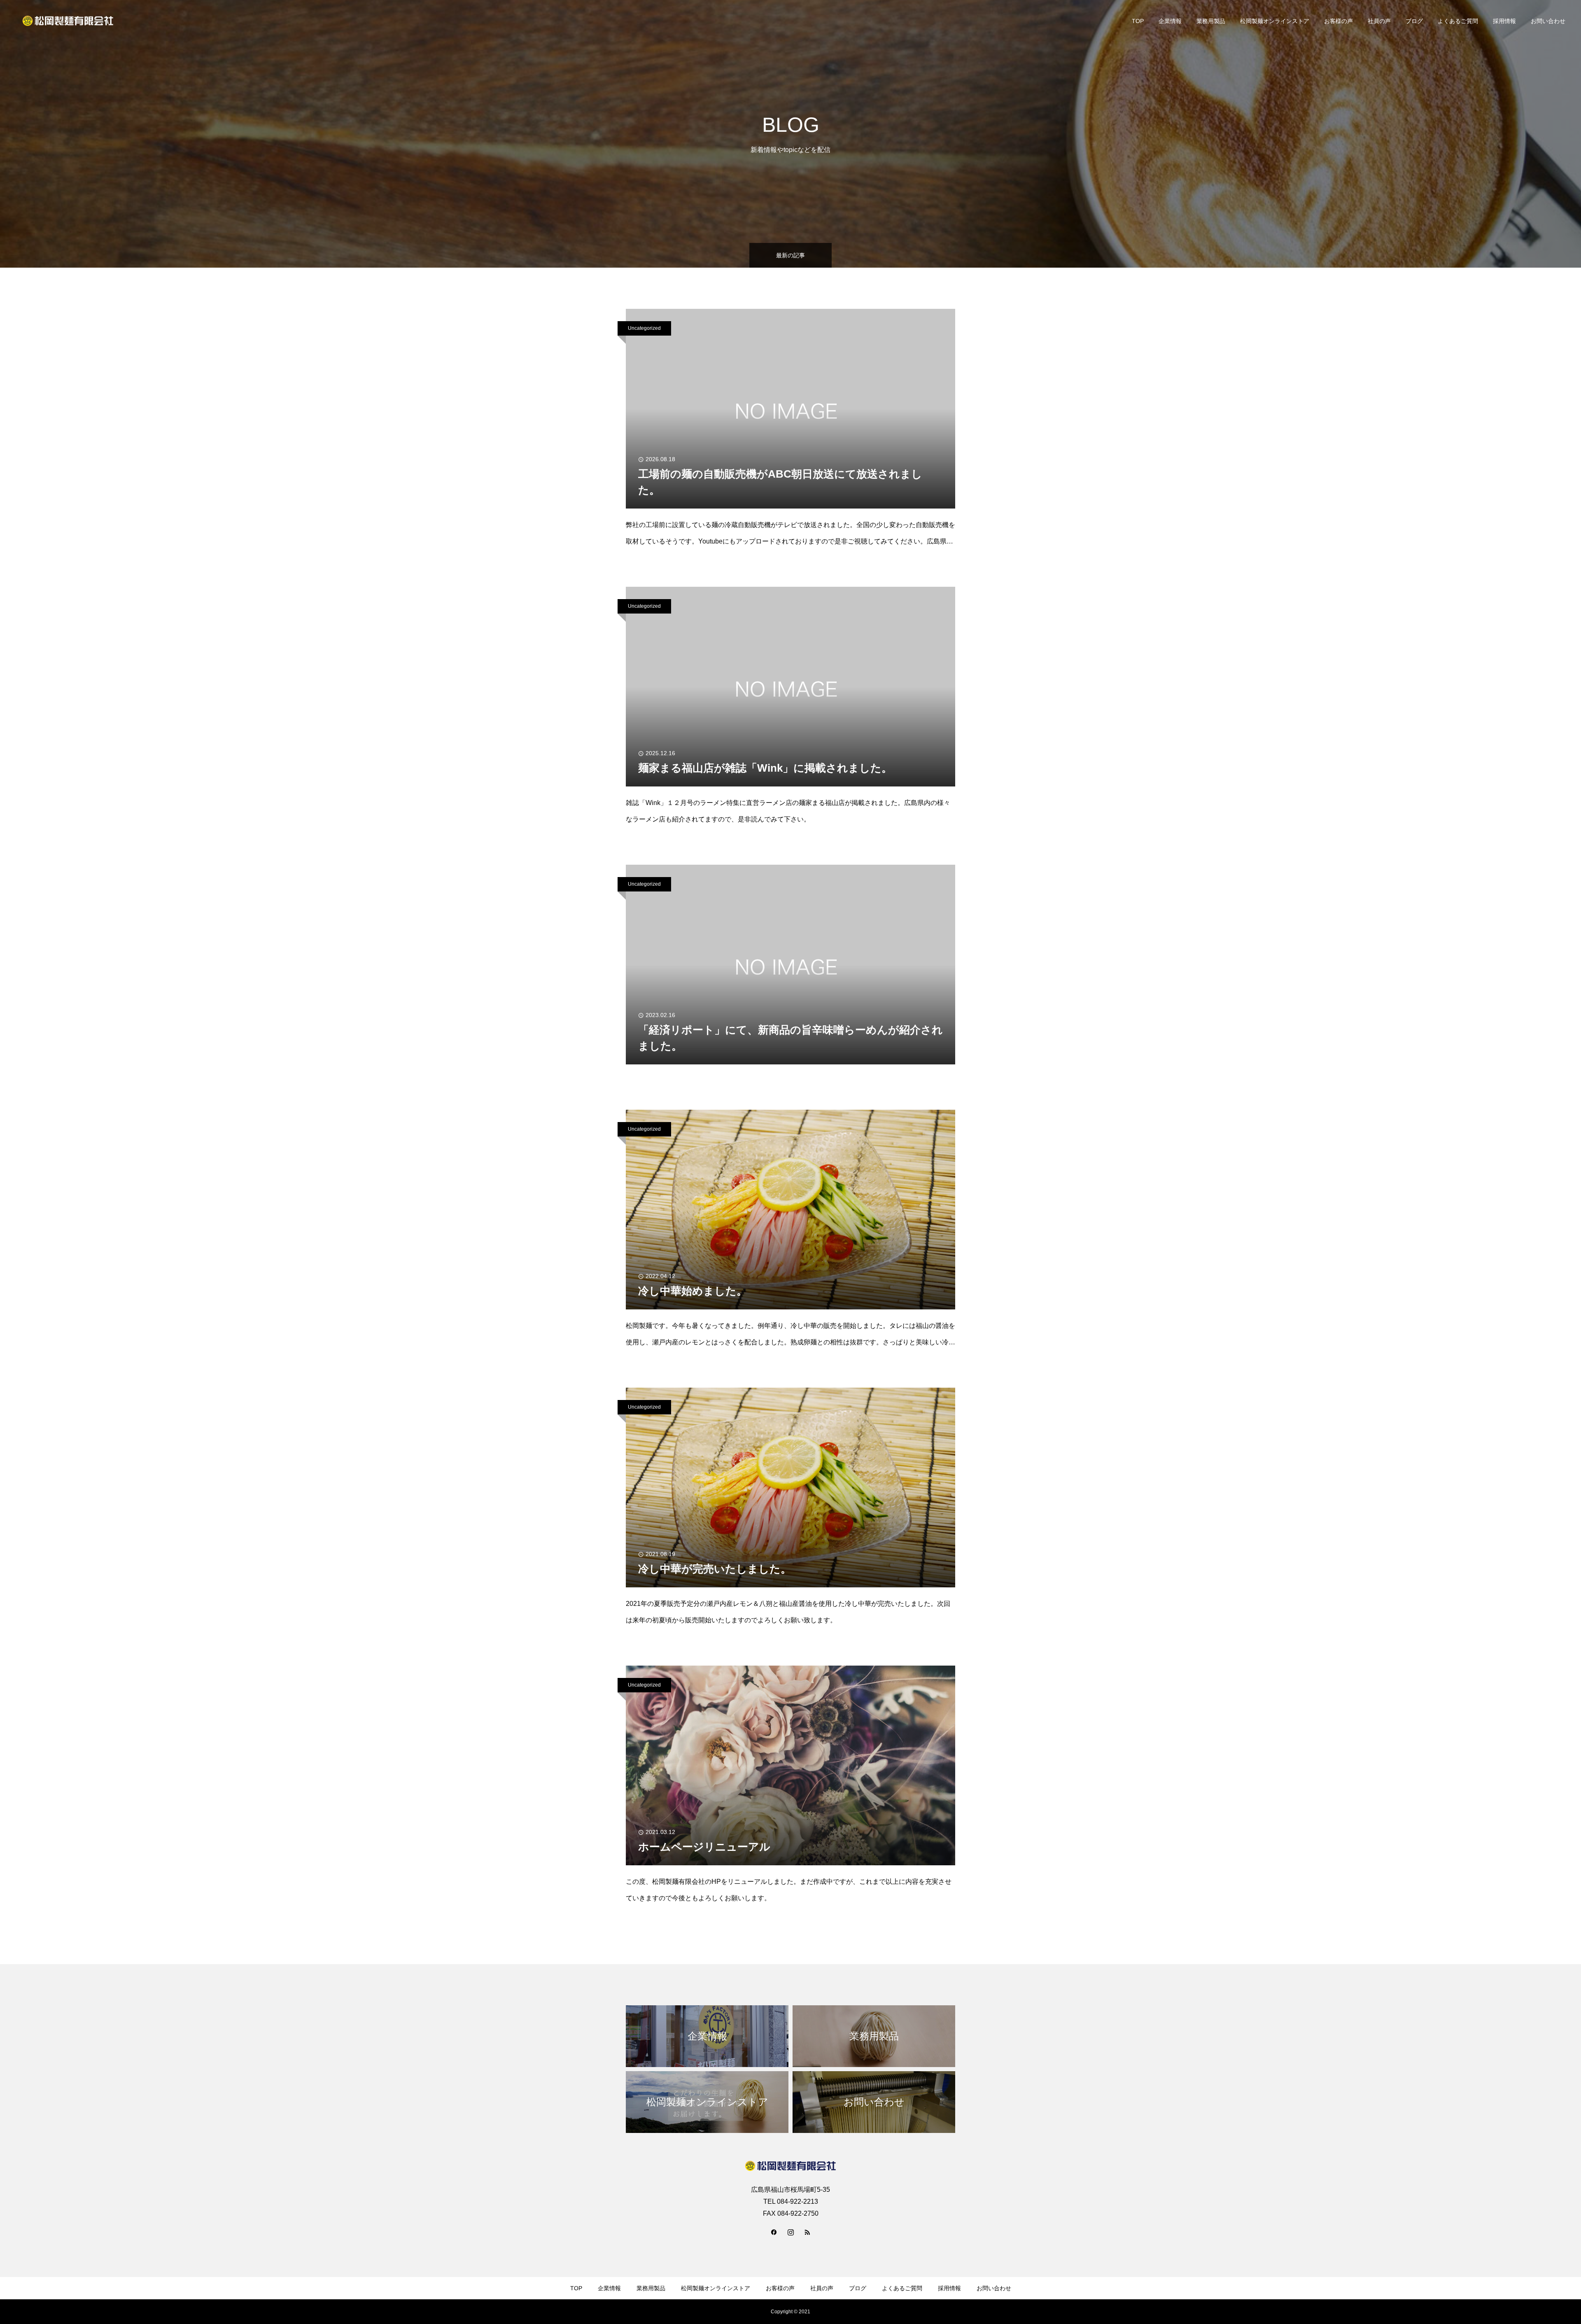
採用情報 (1504, 21)
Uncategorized (644, 328)
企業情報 (1170, 21)
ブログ (1414, 21)
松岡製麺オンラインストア (1275, 21)
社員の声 (1379, 21)
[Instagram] (790, 2232)
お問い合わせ (1548, 21)
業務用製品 (1211, 21)
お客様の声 (1338, 21)
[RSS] (807, 2232)
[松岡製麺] (68, 21)
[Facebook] (774, 2232)
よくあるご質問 (1458, 21)
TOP (1138, 21)
